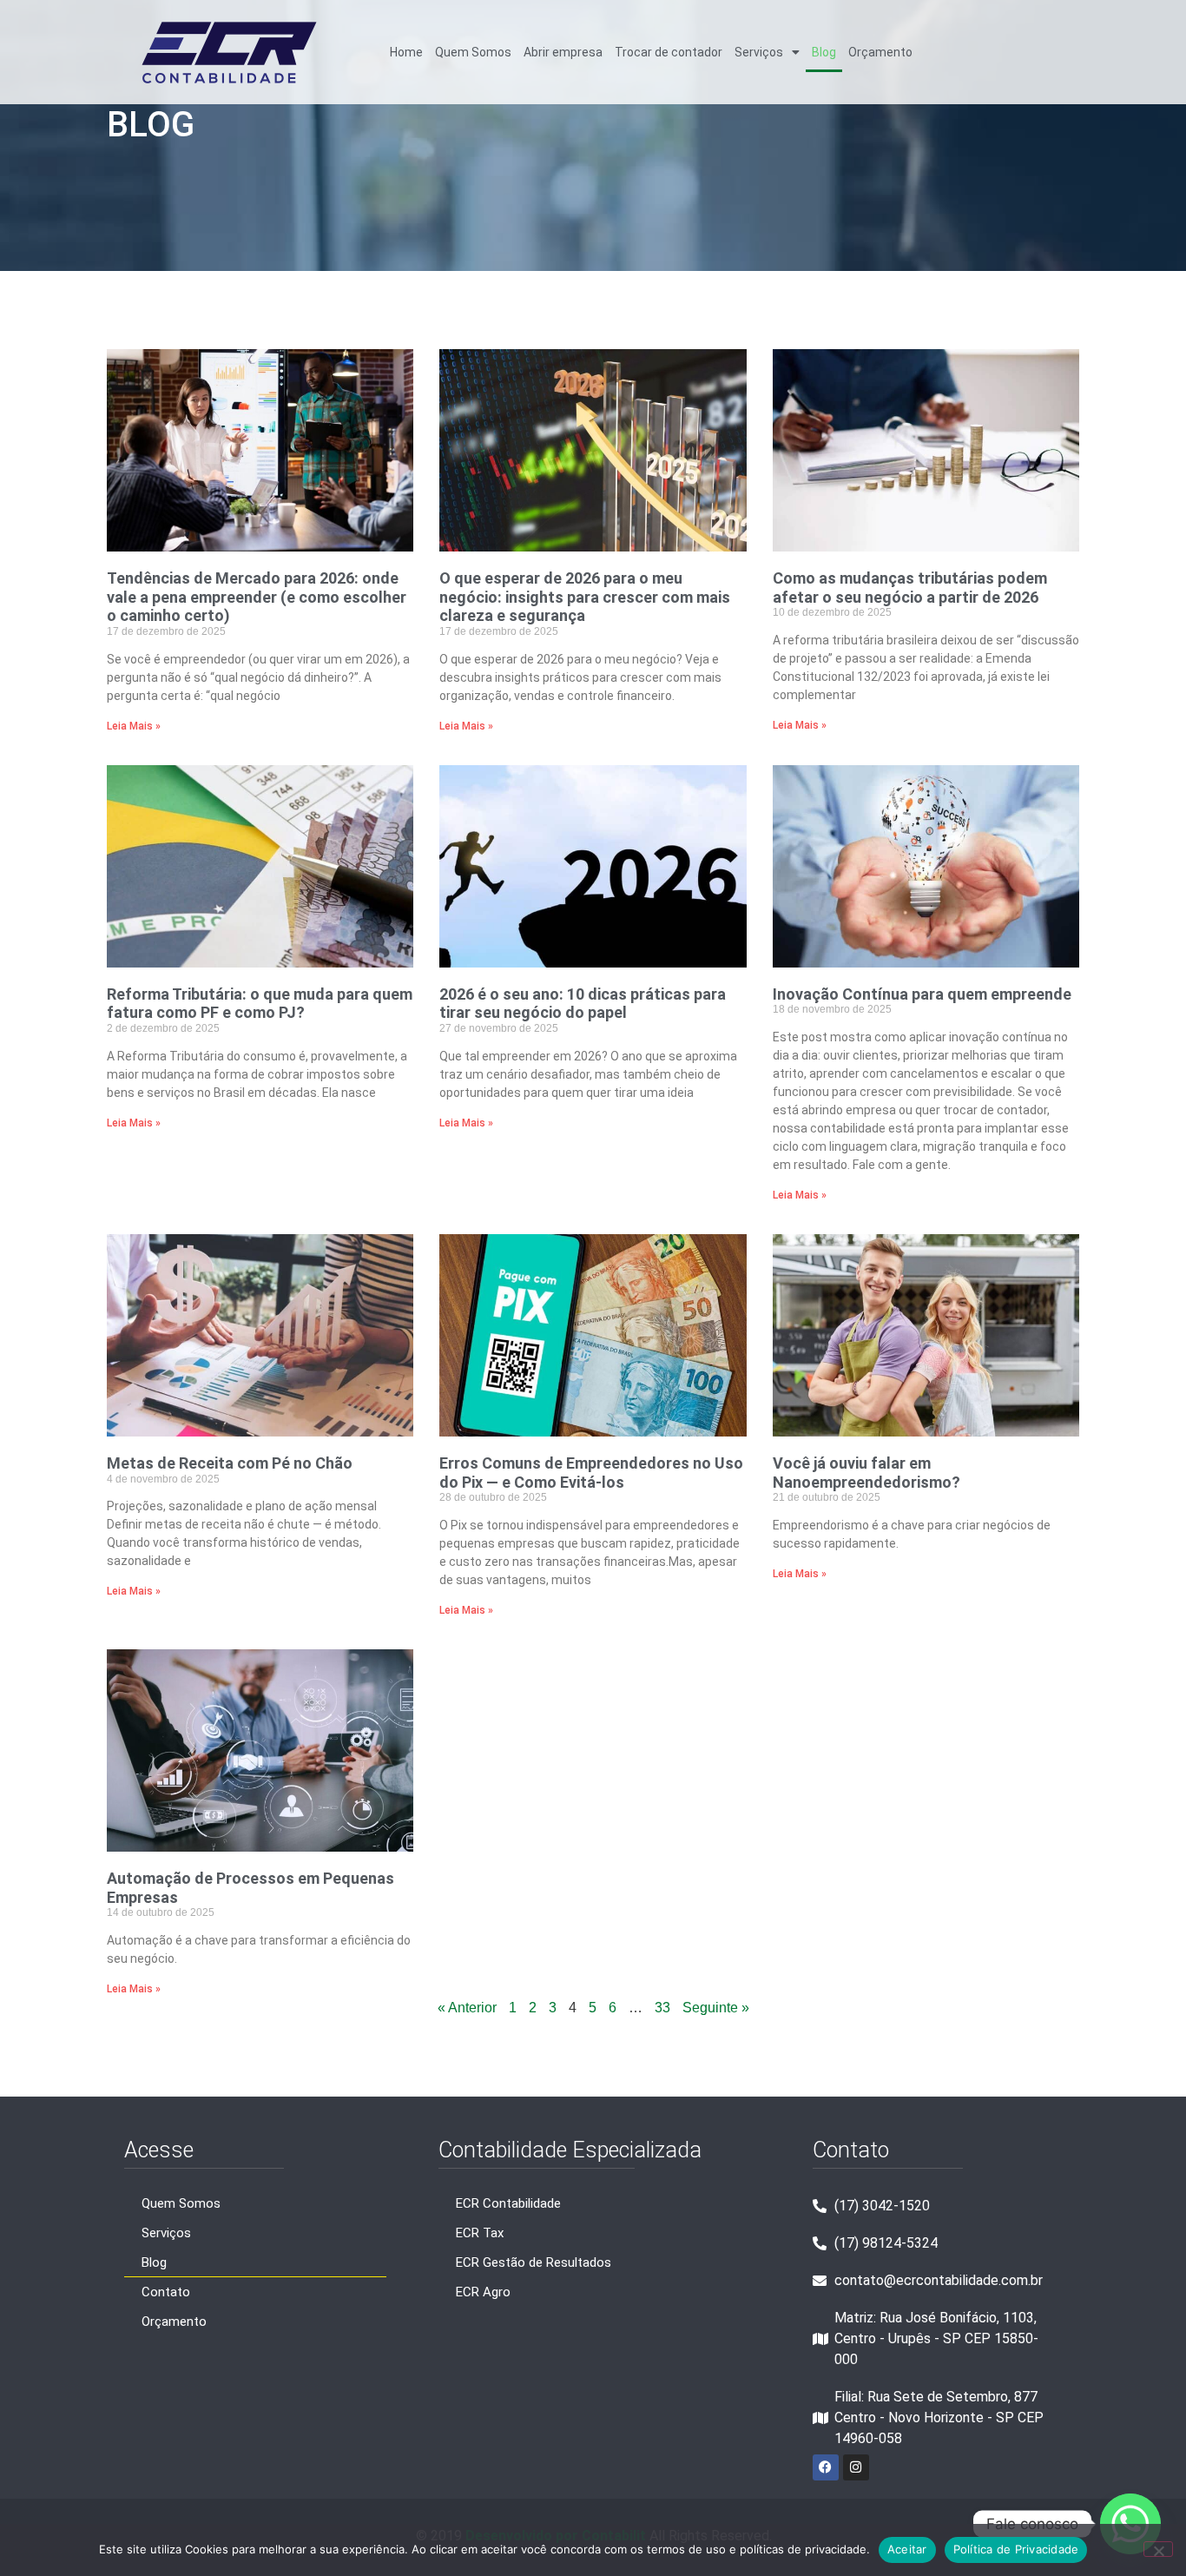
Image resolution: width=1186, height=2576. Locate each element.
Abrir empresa (563, 52)
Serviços (759, 52)
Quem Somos (473, 52)
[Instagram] (856, 2467)
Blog (824, 52)
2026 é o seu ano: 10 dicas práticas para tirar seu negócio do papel (583, 1004)
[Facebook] (826, 2467)
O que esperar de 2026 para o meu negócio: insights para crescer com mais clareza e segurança (585, 597)
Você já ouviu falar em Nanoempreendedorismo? (866, 1473)
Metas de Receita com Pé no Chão (230, 1463)
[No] (1158, 2549)
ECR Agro (483, 2292)
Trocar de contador (669, 52)
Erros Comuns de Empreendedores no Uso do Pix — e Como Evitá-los (591, 1473)
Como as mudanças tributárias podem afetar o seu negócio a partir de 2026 (910, 588)
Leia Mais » (134, 726)
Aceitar (907, 2549)
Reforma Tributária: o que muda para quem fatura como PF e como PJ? (260, 1004)
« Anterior (467, 2008)
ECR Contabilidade (508, 2203)
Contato (166, 2292)
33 (662, 2008)
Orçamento (880, 52)
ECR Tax (480, 2233)
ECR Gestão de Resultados (534, 2262)
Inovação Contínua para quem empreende (922, 994)
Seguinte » (716, 2008)
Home (406, 52)
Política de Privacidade (1016, 2549)
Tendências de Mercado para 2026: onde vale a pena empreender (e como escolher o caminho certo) (257, 597)
